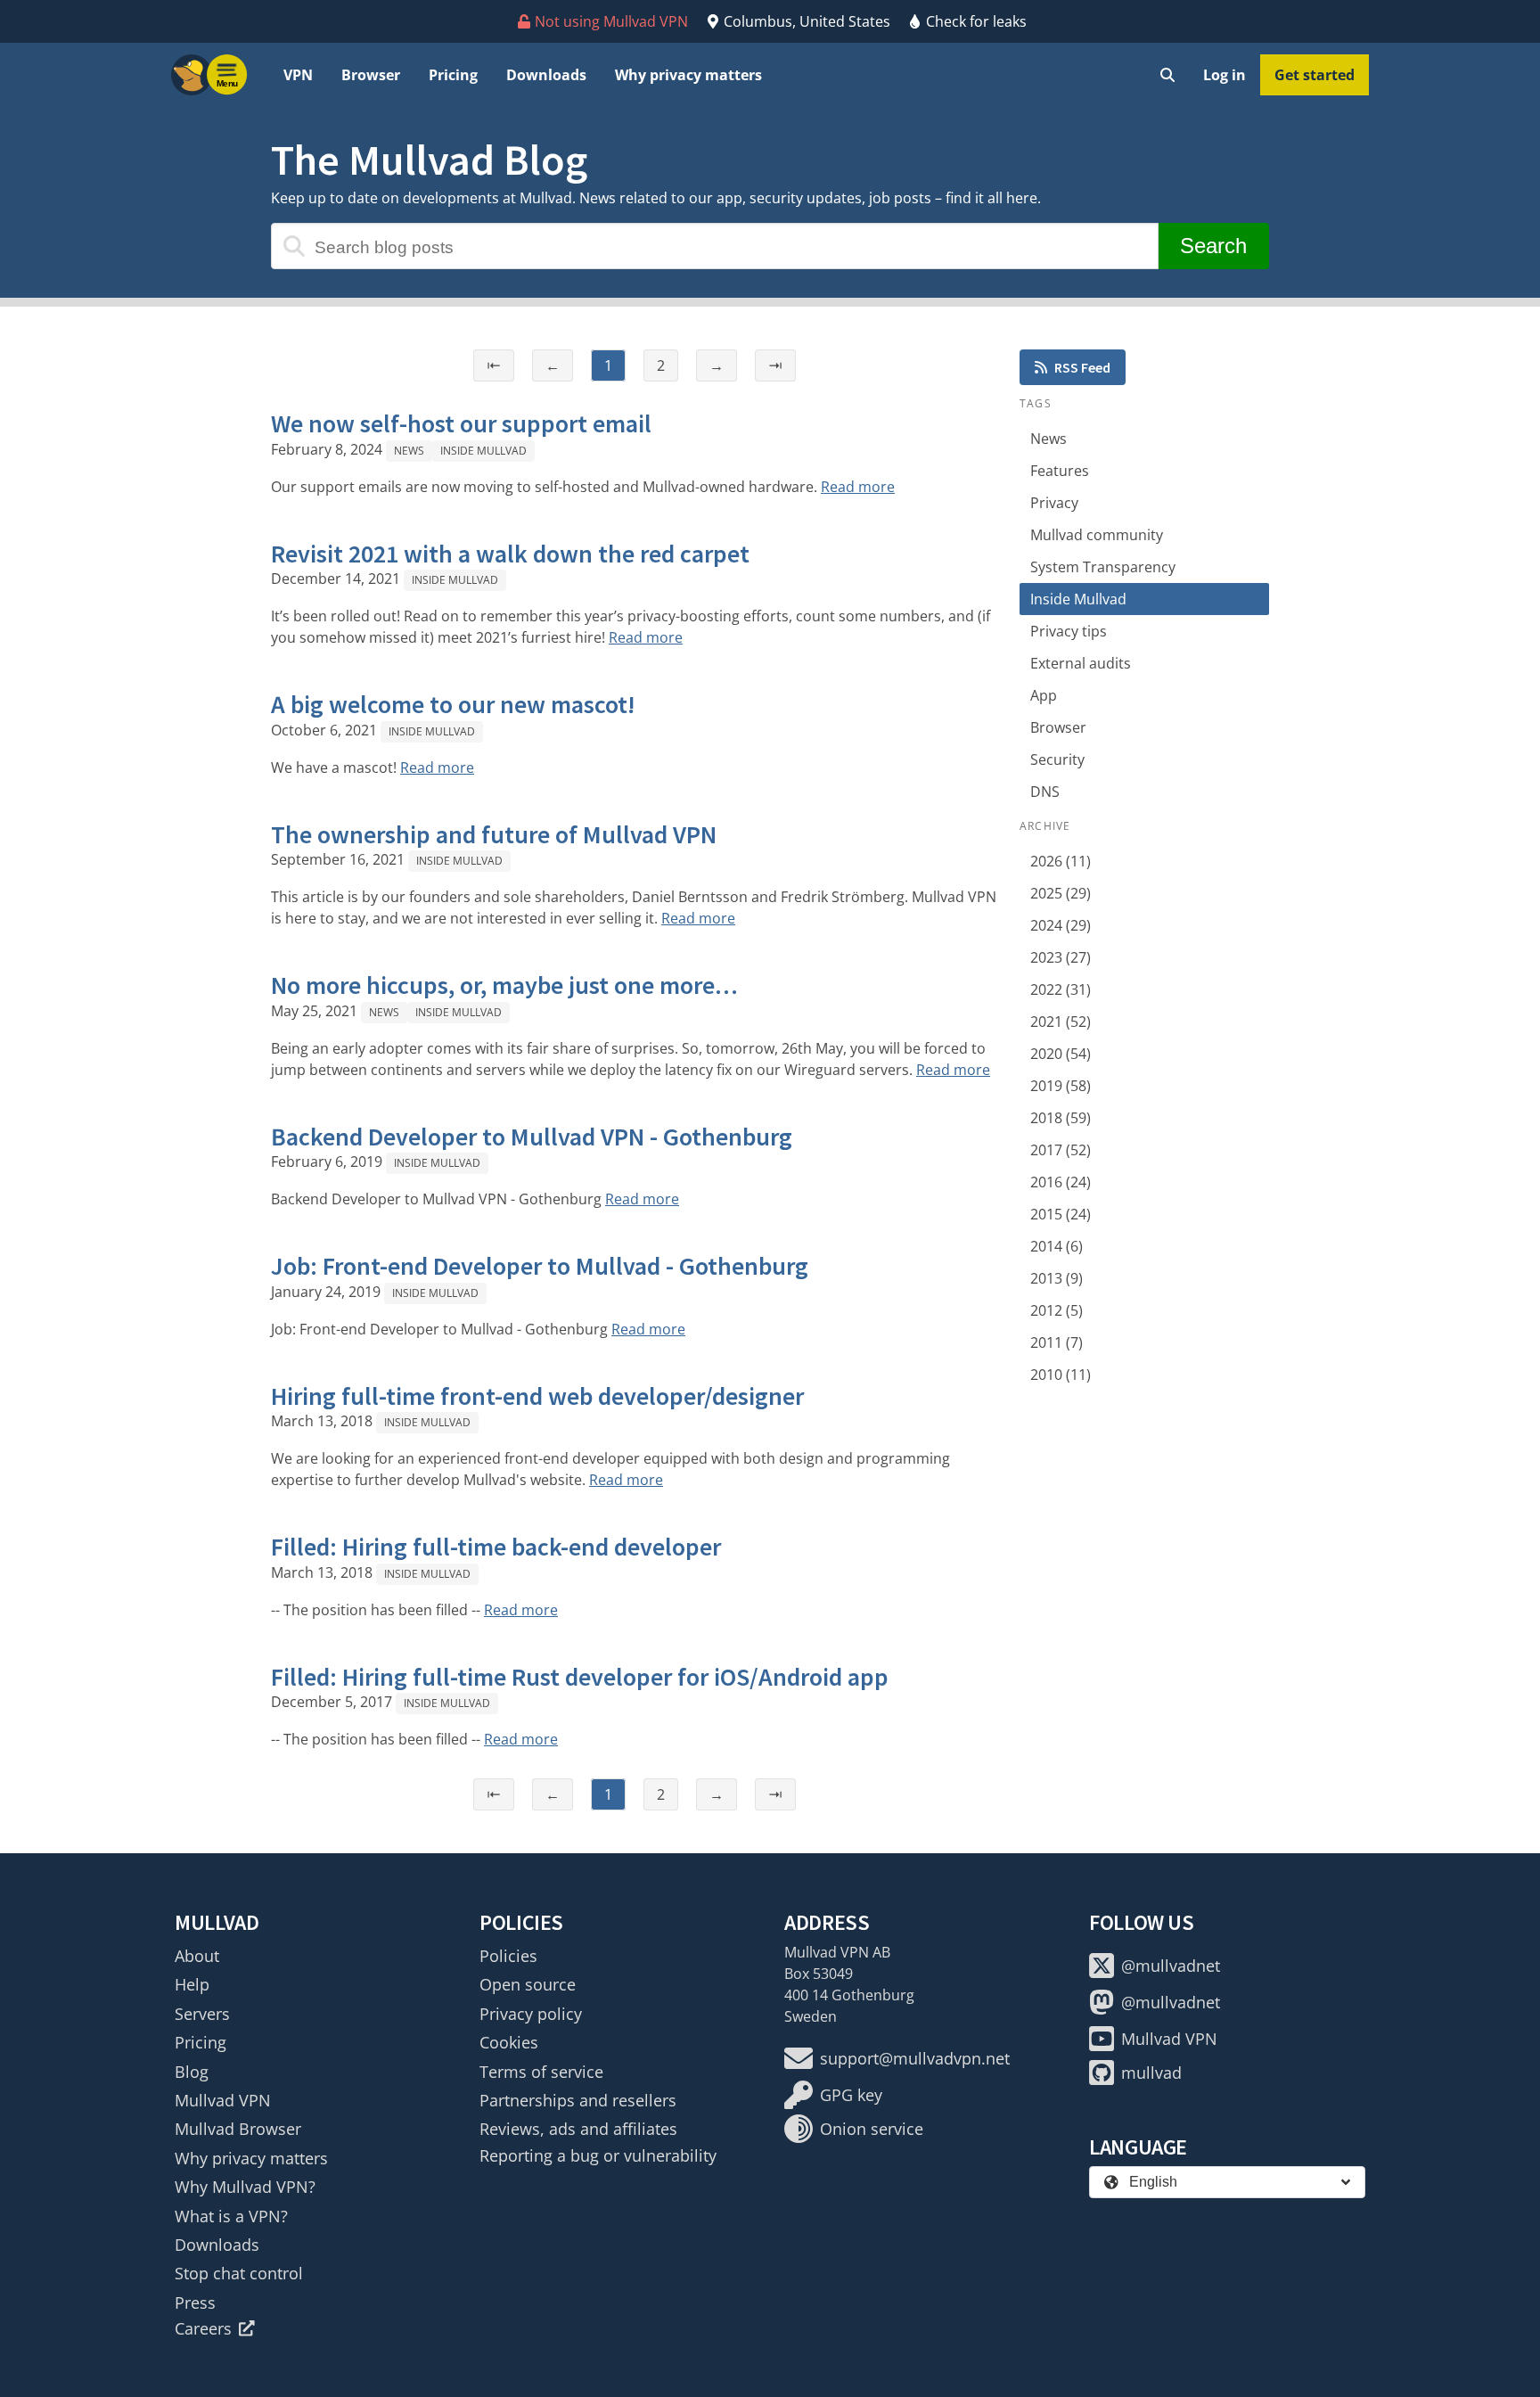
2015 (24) (1061, 1214)
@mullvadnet (1171, 1966)
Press (195, 2303)
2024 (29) (1061, 925)
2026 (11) (1061, 861)
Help (192, 1984)
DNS (1045, 792)
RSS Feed (1082, 367)
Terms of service (541, 2072)
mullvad (1151, 2073)
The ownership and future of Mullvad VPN (494, 834)
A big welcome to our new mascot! (453, 704)
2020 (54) (1061, 1054)
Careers (203, 2328)
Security (1057, 759)
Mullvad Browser (238, 2129)
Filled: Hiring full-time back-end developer (496, 1547)
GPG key (851, 2095)
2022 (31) (1061, 989)
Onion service (872, 2129)
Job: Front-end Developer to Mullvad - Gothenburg (540, 1266)
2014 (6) (1057, 1246)
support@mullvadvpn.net (915, 2058)
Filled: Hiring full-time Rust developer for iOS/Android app (580, 1677)
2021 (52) (1061, 1022)
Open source (528, 1984)
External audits (1081, 663)
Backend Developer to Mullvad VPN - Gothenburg (532, 1137)
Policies (508, 1956)
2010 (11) (1061, 1375)
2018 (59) (1061, 1118)
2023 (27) (1061, 957)
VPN (298, 75)
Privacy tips (1069, 631)
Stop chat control (239, 2273)
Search (1213, 246)
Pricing (453, 75)
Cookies (509, 2042)
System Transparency (1103, 567)
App (1044, 695)
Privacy (1054, 503)
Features (1060, 471)
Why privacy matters (688, 75)
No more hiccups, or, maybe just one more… (504, 985)
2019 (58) (1061, 1086)
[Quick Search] (1167, 75)
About (197, 1956)
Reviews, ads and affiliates (578, 2129)
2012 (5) (1057, 1310)
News (409, 451)
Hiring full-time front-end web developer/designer (537, 1396)
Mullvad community (1097, 535)
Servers (202, 2014)
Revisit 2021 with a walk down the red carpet (510, 554)
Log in (1225, 75)
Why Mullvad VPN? (245, 2187)
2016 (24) (1061, 1182)
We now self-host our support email (461, 423)
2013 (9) (1057, 1278)
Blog (192, 2072)
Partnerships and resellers (578, 2100)
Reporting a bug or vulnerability (598, 2155)
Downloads (546, 75)
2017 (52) (1061, 1150)
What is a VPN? (231, 2216)
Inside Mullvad (483, 451)
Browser (371, 75)
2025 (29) (1061, 893)
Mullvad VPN (223, 2100)
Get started (1315, 75)
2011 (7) (1057, 1342)
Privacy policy (531, 2014)
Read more (858, 487)
